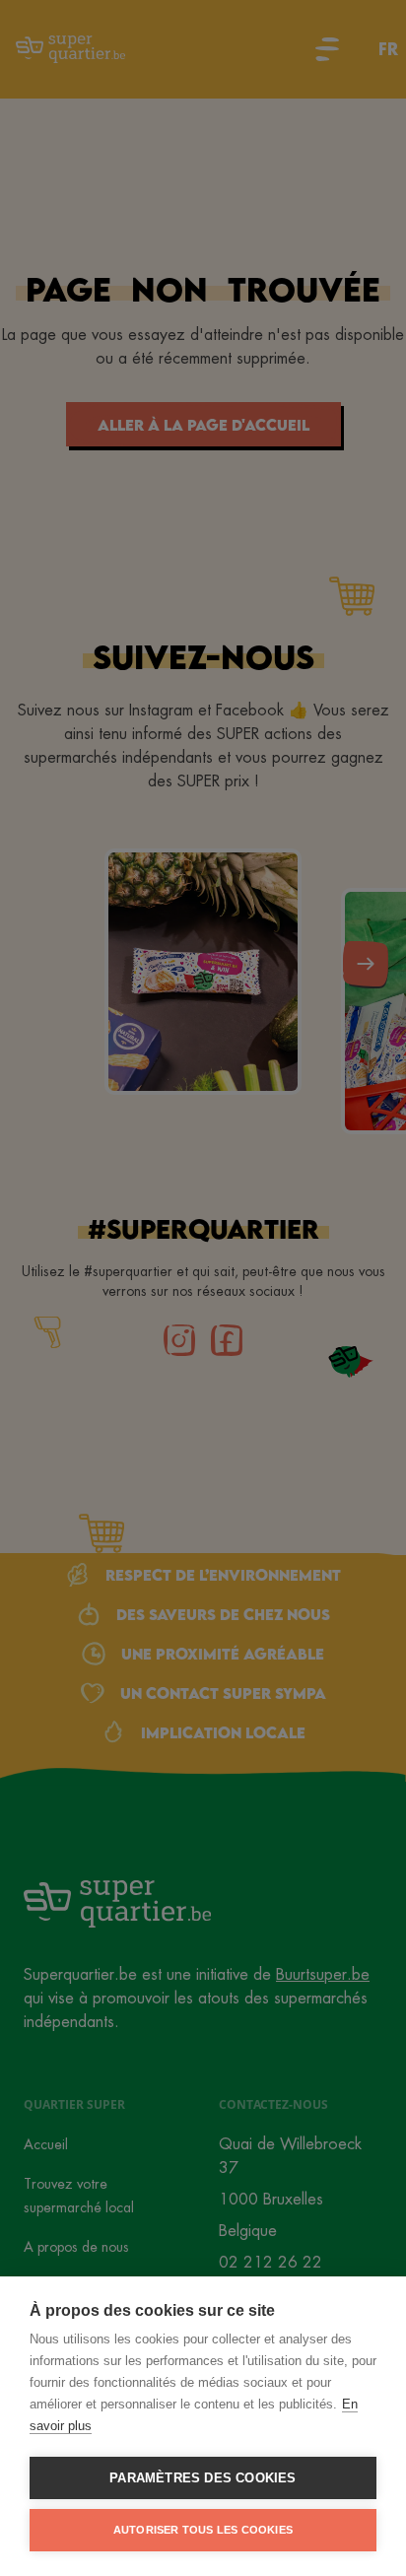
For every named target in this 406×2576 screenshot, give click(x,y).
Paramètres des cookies (203, 2478)
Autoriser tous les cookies (203, 2530)
